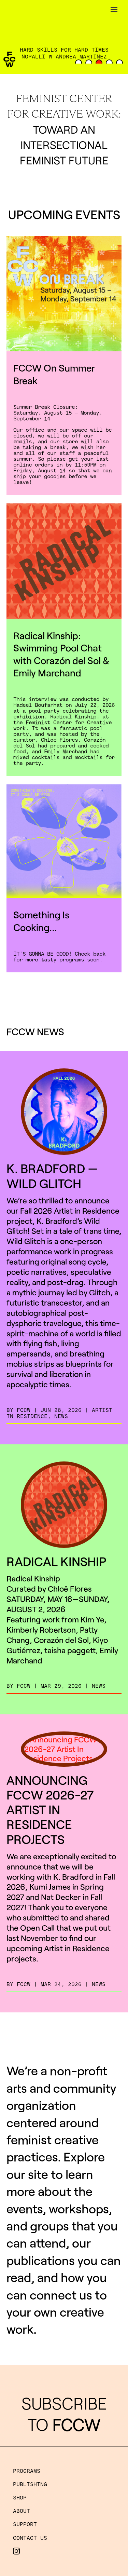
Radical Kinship (56, 1561)
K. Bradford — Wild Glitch (52, 1175)
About (22, 2511)
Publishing (30, 2484)
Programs (27, 2471)
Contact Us (30, 2538)
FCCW (24, 1410)
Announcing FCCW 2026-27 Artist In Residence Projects (50, 1809)
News (61, 1416)
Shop (20, 2497)
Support (25, 2524)
